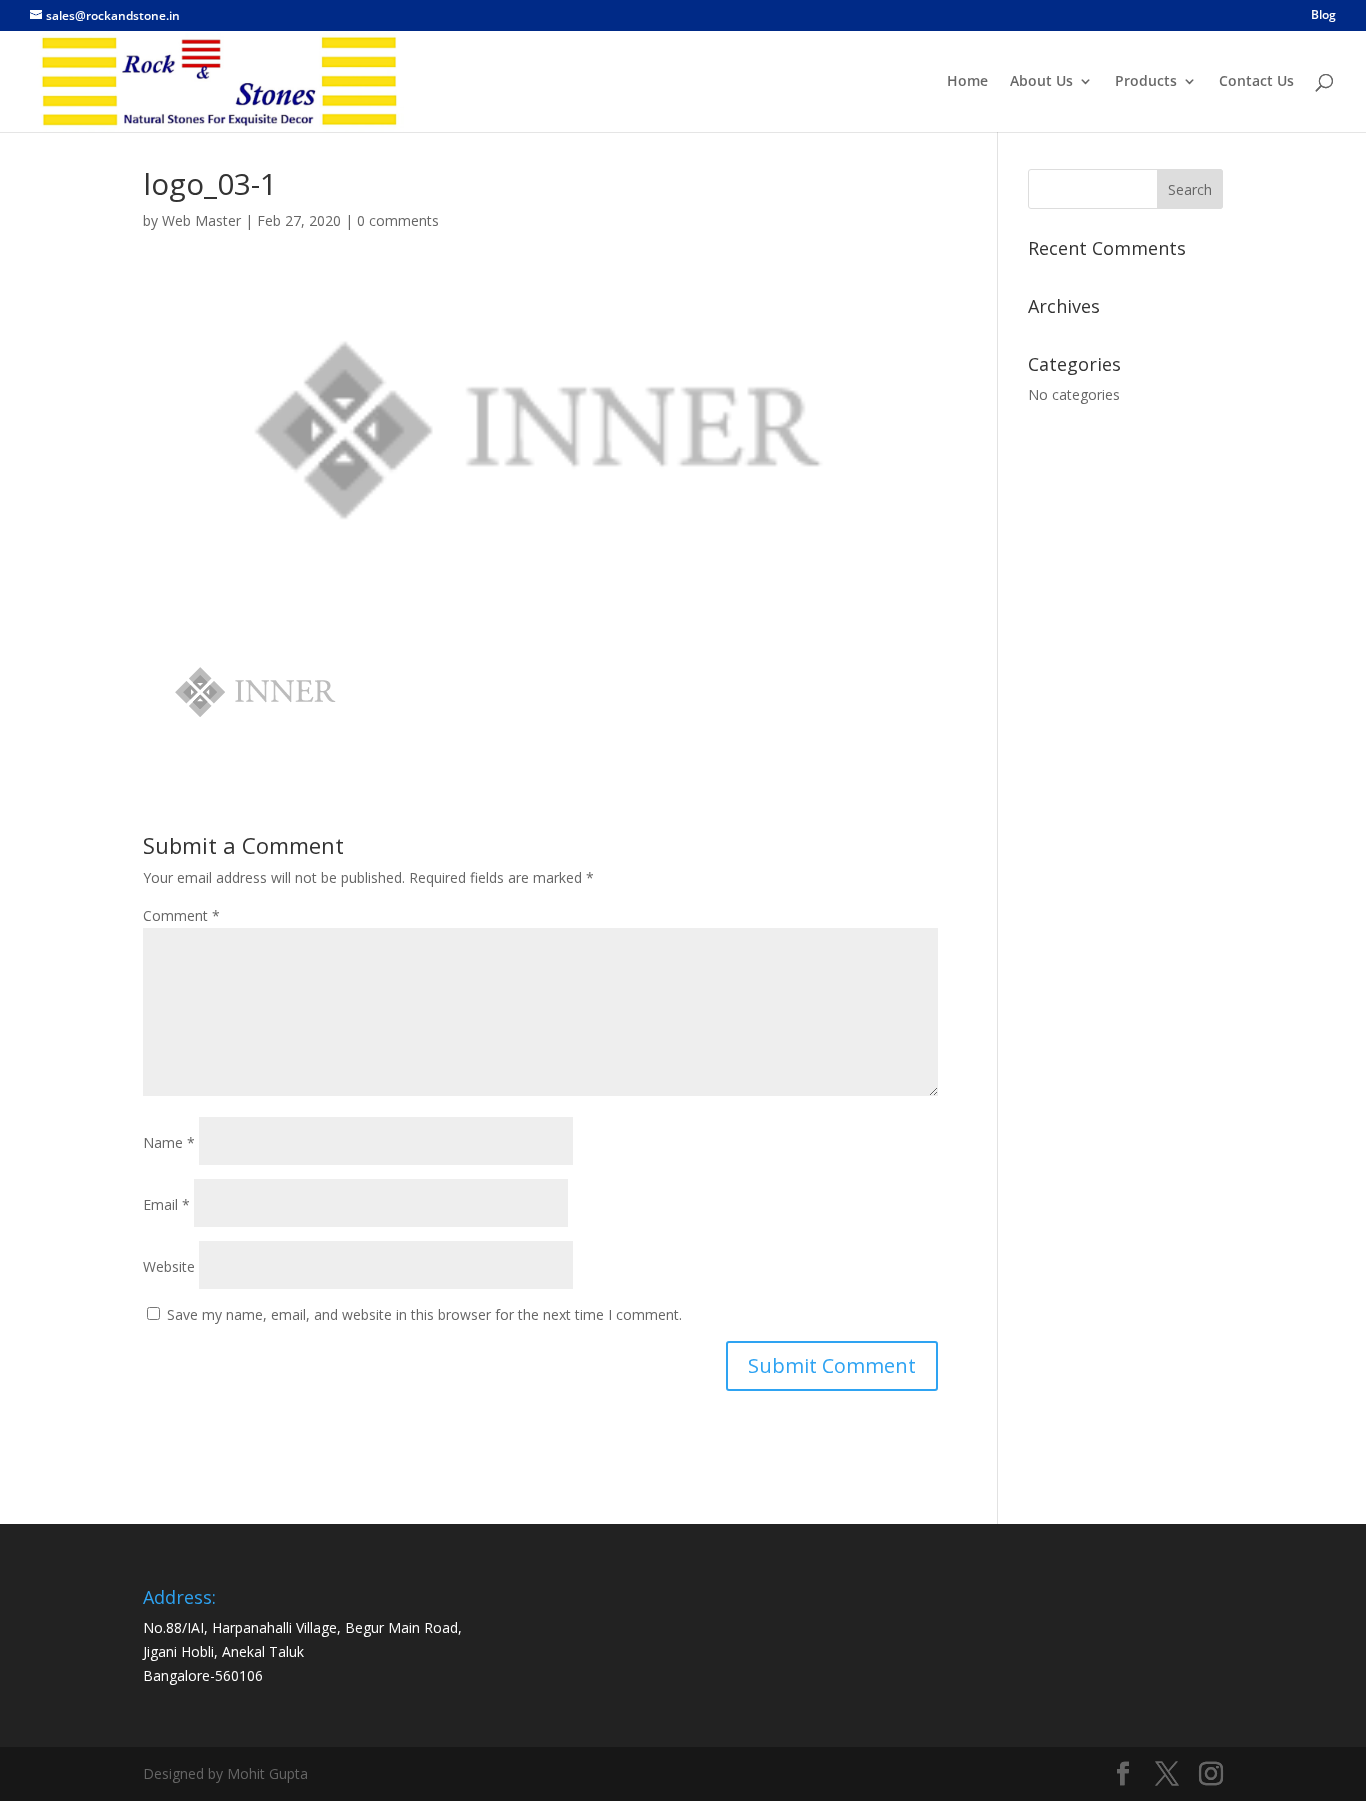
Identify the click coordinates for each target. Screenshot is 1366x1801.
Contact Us (1256, 82)
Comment (181, 915)
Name (169, 1142)
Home (967, 82)
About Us (1041, 82)
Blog (1323, 16)
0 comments (398, 220)
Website (169, 1266)
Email (166, 1204)
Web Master (201, 220)
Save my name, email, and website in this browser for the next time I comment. (424, 1314)
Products (1146, 82)
